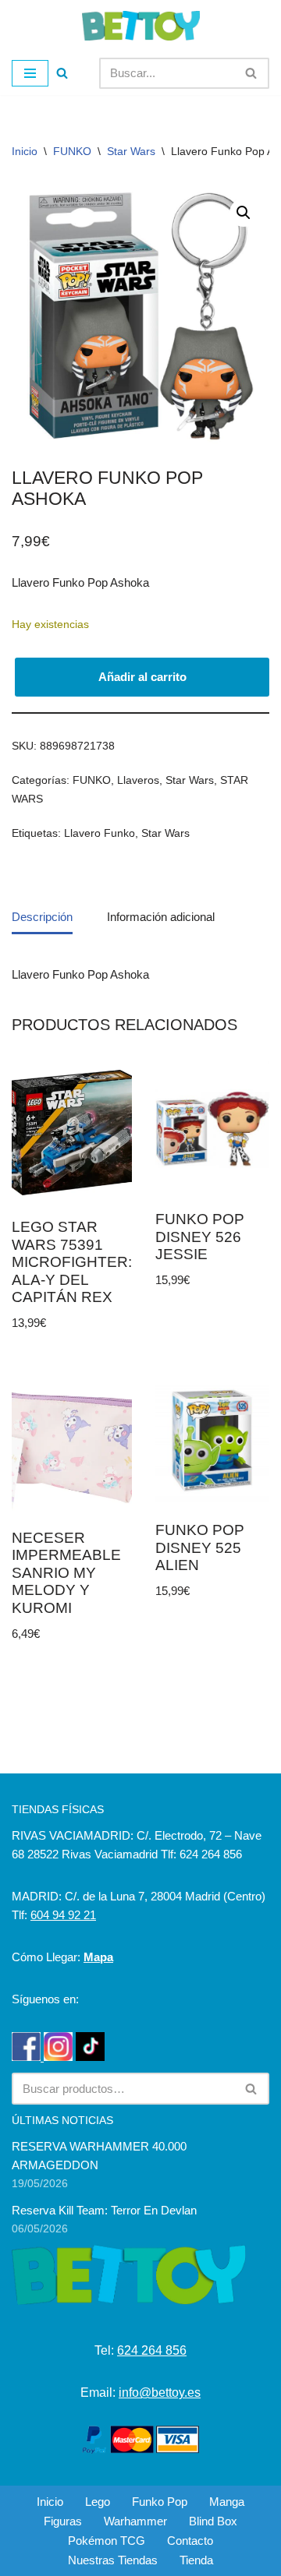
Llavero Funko (100, 833)
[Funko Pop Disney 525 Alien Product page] (212, 1440)
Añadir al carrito (142, 677)
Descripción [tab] (42, 917)
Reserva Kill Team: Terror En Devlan (104, 2210)
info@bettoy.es (160, 2393)
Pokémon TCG (107, 2541)
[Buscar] (62, 73)
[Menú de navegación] (30, 73)
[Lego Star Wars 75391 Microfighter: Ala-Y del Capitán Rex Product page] (72, 1133)
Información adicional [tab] (161, 917)
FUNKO (72, 151)
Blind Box (213, 2521)
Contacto (190, 2541)
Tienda (196, 2560)
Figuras (63, 2521)
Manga (227, 2502)
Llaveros (138, 780)
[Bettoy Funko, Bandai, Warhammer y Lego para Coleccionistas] (141, 26)
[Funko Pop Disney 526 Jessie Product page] (212, 1129)
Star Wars (131, 151)
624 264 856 (152, 2350)
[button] (244, 213)
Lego (98, 2502)
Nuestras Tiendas (113, 2560)
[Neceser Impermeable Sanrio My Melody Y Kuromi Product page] (72, 1443)
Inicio (25, 151)
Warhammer (135, 2521)
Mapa (98, 1957)
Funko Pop (160, 2502)
